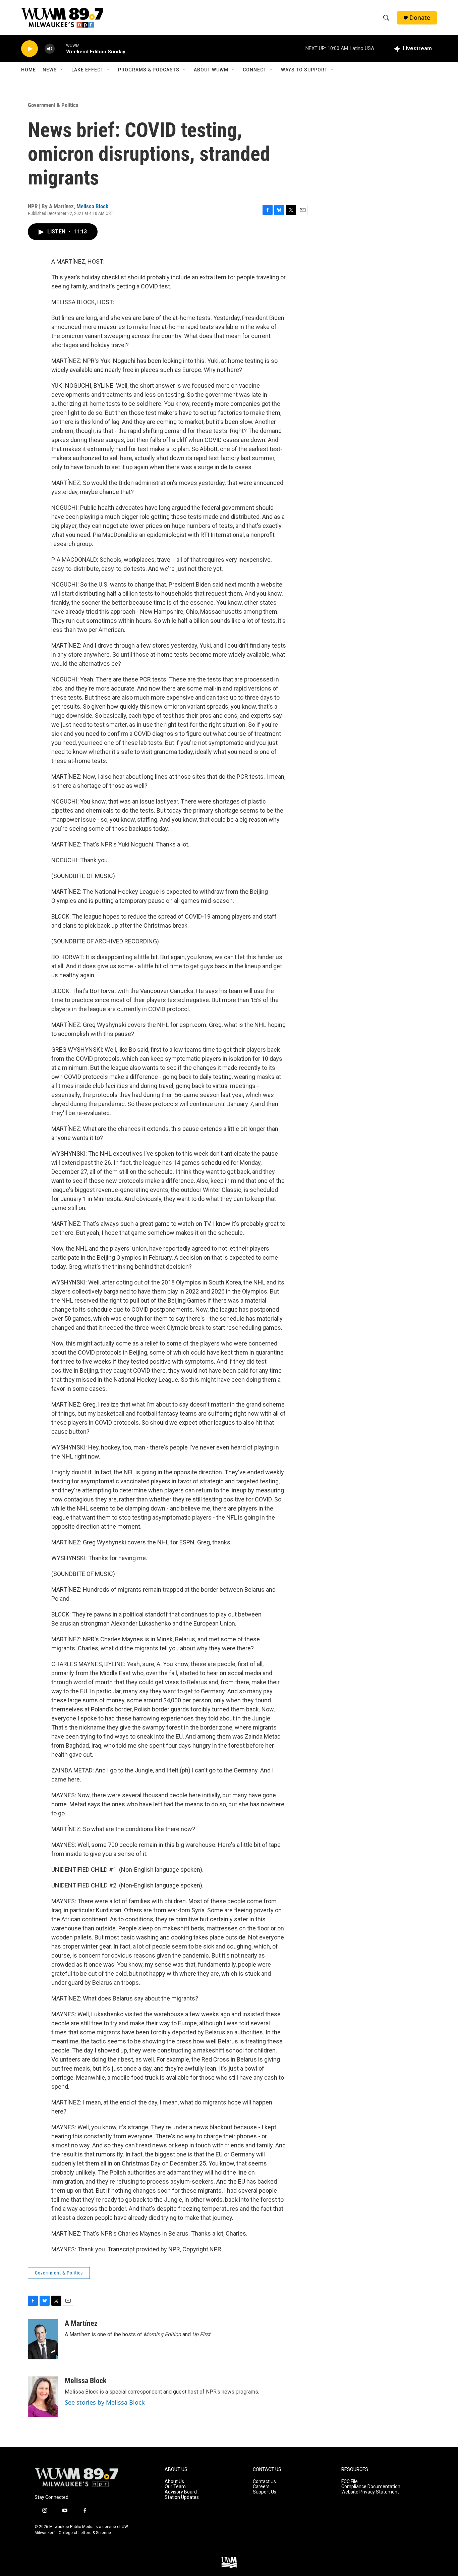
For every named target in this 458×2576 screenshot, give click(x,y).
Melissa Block (92, 206)
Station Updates (182, 2497)
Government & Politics (53, 105)
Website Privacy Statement (370, 2492)
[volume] (50, 49)
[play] (30, 49)
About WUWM (211, 70)
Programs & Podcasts (149, 70)
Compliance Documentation (371, 2487)
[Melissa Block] (43, 2397)
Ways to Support (304, 70)
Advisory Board (181, 2492)
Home (28, 70)
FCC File (350, 2482)
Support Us (265, 2492)
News (50, 70)
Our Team (175, 2487)
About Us (174, 2482)
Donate (420, 18)
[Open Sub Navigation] (62, 70)
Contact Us (264, 2482)
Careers (261, 2487)
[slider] (60, 48)
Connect (255, 70)
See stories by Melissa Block (105, 2402)
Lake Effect (88, 70)
